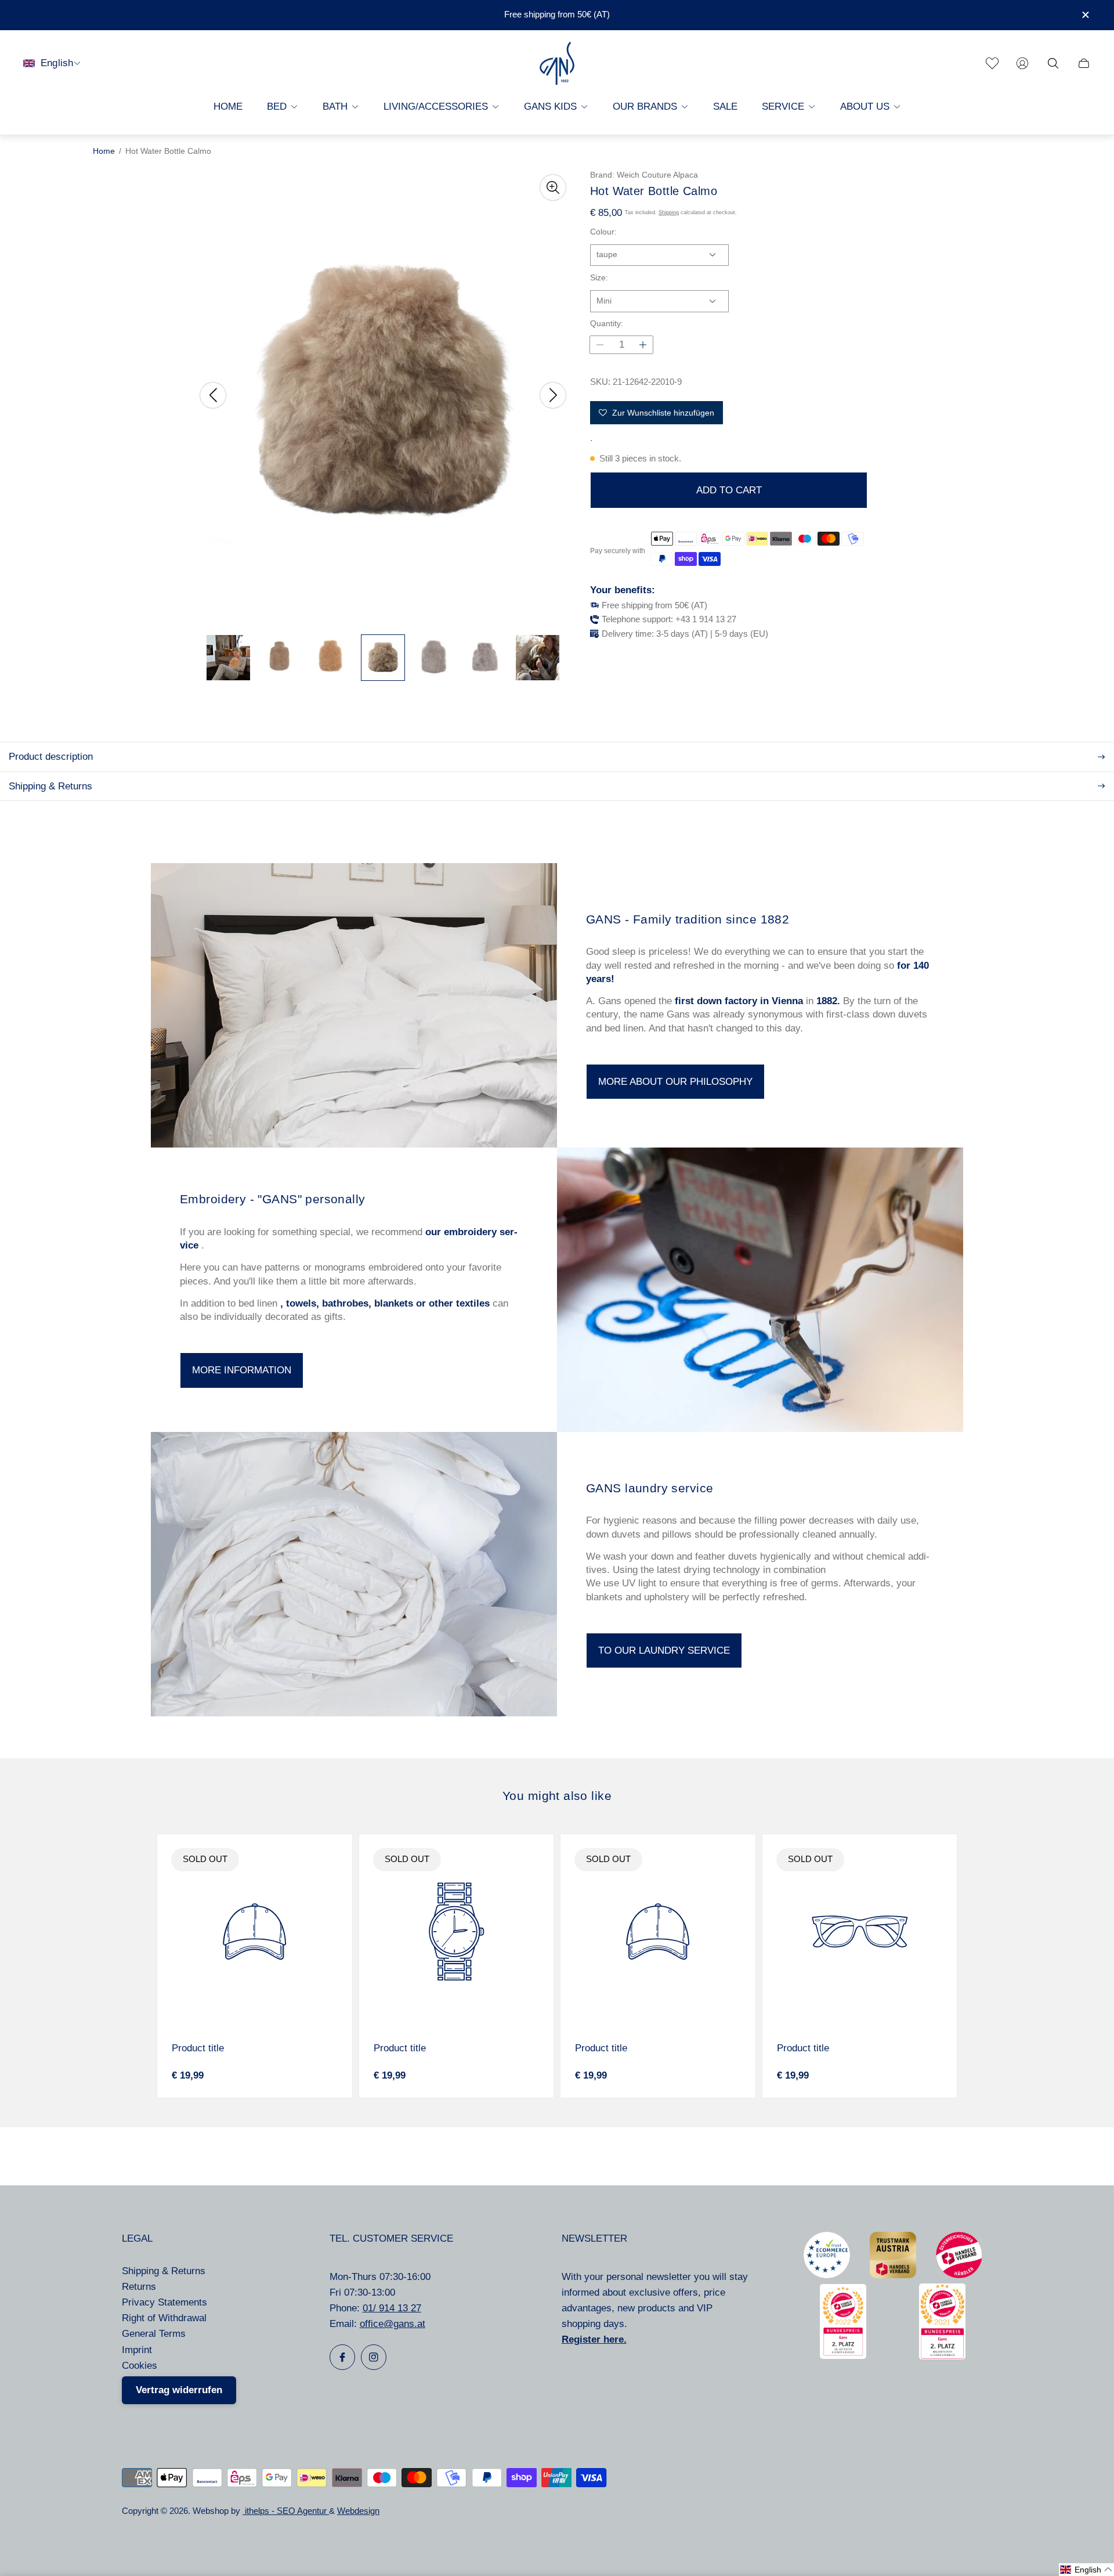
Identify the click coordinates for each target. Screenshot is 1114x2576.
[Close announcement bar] (1085, 15)
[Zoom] (553, 187)
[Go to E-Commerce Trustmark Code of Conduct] (827, 2275)
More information (242, 1370)
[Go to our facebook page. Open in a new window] (342, 2357)
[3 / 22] (332, 658)
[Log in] (1022, 63)
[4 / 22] (383, 658)
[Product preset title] (255, 1932)
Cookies (140, 2366)
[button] (1086, 2570)
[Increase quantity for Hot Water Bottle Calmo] (643, 345)
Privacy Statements (164, 2302)
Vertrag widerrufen (179, 2390)
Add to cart (729, 490)
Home (104, 151)
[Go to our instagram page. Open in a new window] (374, 2357)
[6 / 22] (486, 658)
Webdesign (358, 2511)
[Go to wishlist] (992, 63)
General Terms (154, 2334)
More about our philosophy (675, 1082)
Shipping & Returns (50, 786)
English (57, 63)
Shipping (669, 212)
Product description (51, 757)
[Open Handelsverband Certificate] (959, 2275)
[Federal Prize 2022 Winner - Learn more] (843, 2356)
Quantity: (607, 324)
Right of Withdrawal (164, 2318)
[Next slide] (553, 395)
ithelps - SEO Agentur (286, 2511)
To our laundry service (664, 1650)
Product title (198, 2048)
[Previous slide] (213, 395)
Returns (139, 2287)
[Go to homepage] (557, 63)
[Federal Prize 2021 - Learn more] (942, 2356)
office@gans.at (393, 2324)
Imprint (137, 2350)
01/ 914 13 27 (392, 2308)
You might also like (557, 1796)
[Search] (1053, 63)
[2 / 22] (280, 658)
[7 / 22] (538, 658)
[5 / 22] (434, 658)
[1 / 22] (228, 658)
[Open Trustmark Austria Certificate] (893, 2275)
